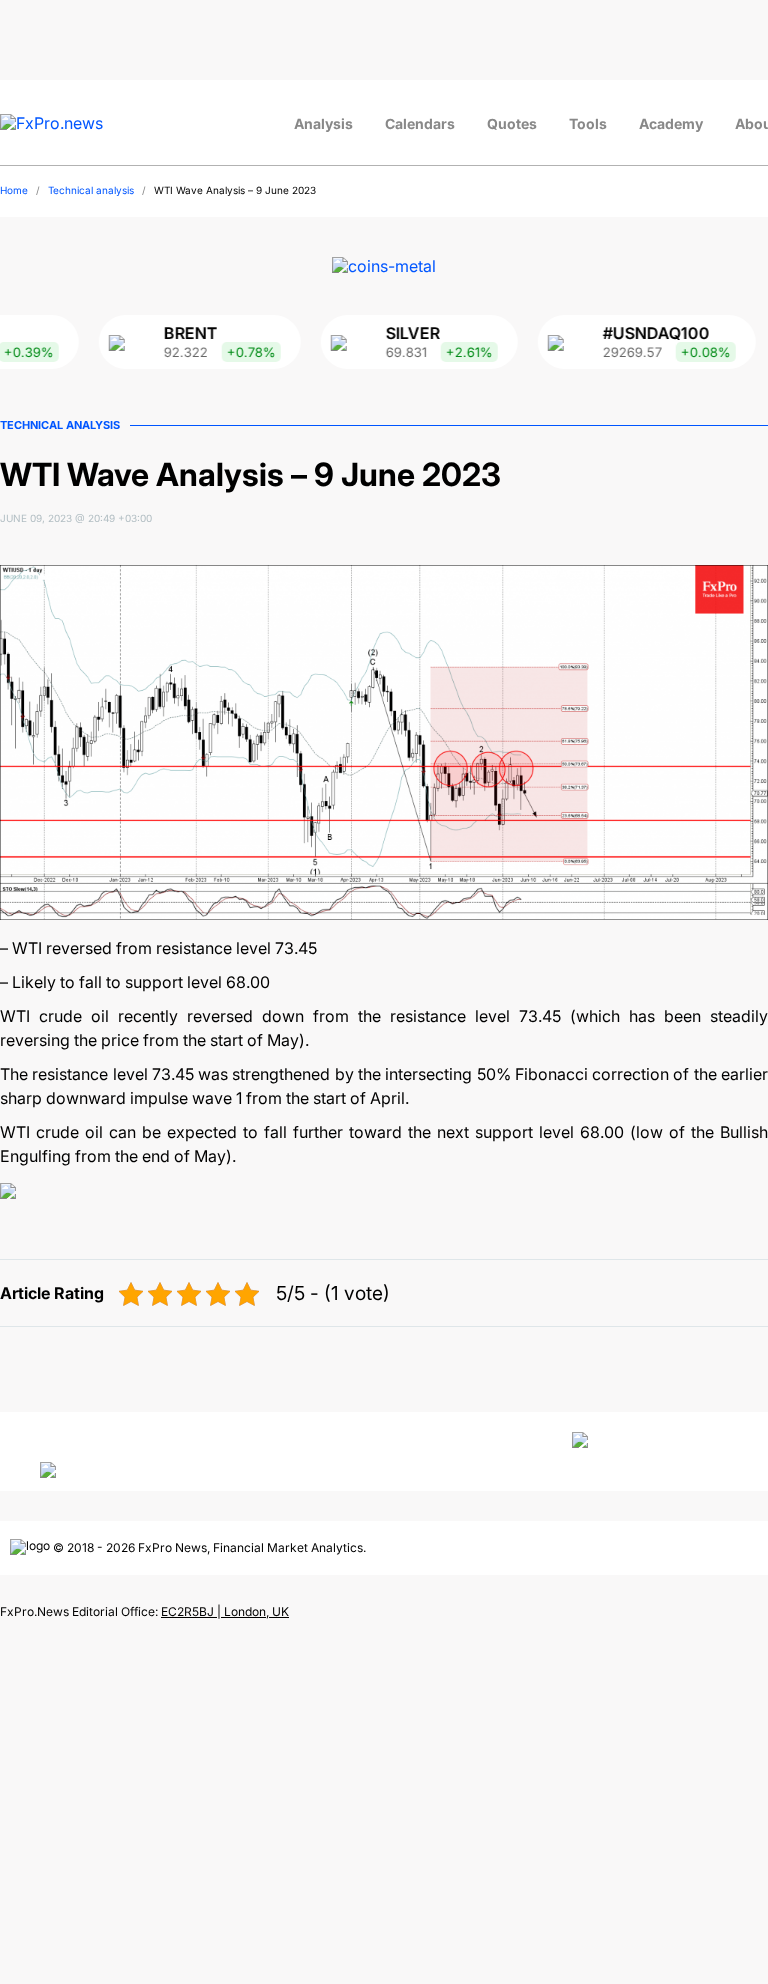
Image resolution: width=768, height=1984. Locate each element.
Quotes (512, 123)
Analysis (323, 123)
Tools (588, 123)
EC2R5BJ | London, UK (225, 1611)
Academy (671, 123)
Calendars (420, 123)
